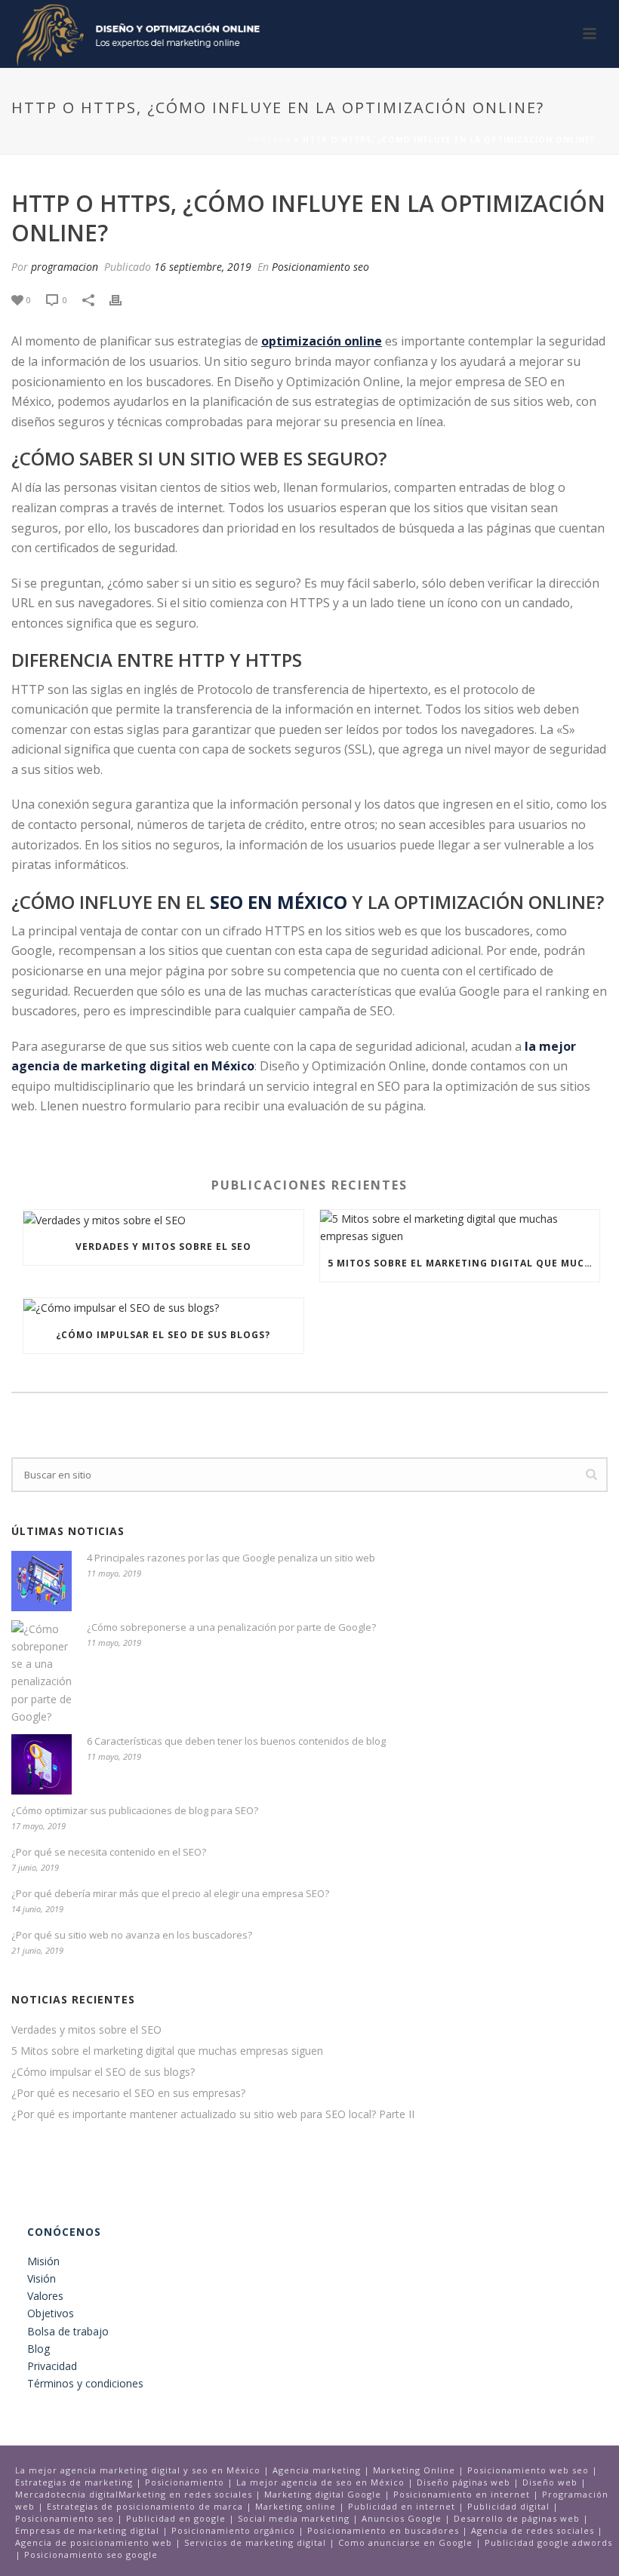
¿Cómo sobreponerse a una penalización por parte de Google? (231, 1627)
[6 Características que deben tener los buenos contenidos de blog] (42, 1764)
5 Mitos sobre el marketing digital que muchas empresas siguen (464, 1263)
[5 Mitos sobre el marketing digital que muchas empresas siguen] (460, 1227)
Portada (269, 140)
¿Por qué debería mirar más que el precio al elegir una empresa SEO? (170, 1893)
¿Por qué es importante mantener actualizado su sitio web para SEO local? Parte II (213, 2114)
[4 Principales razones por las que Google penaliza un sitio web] (42, 1581)
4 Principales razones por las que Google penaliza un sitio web (231, 1558)
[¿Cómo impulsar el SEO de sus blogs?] (163, 1308)
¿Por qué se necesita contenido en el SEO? (109, 1852)
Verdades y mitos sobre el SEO (163, 1247)
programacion (65, 267)
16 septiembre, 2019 (203, 267)
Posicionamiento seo (320, 267)
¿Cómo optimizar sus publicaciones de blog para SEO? (135, 1810)
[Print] (123, 299)
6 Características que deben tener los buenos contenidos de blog (236, 1741)
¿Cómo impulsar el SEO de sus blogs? (163, 1335)
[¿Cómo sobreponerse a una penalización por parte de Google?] (42, 1673)
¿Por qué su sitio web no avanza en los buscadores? (132, 1935)
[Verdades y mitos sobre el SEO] (163, 1219)
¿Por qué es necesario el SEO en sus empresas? (128, 2093)
